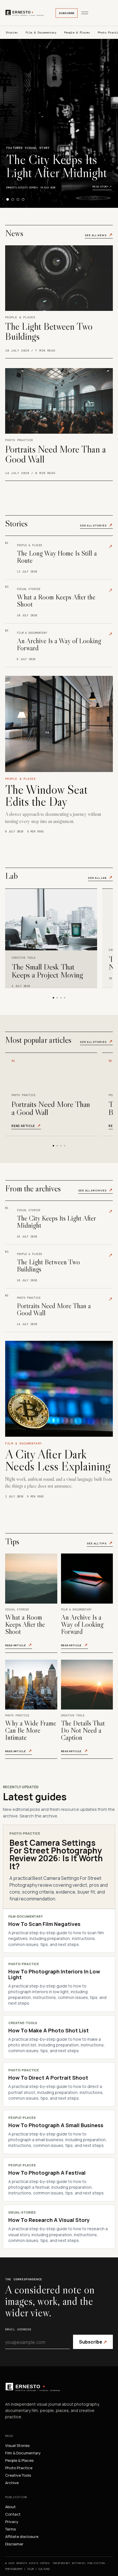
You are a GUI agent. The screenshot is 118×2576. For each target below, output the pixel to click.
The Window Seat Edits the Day (46, 795)
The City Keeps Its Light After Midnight (57, 166)
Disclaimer (14, 2544)
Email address (18, 2329)
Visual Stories (17, 2445)
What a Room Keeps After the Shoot (25, 1624)
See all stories (96, 525)
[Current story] (8, 199)
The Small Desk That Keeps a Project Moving (47, 971)
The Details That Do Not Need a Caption (83, 1730)
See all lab (100, 878)
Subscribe (67, 13)
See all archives (96, 1190)
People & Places (77, 32)
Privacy (12, 2522)
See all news (99, 235)
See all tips (100, 1543)
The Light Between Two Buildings (49, 331)
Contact (13, 2514)
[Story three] (18, 199)
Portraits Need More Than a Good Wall (56, 454)
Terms (10, 2529)
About (10, 2507)
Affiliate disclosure (22, 2536)
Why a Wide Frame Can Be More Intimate (31, 1730)
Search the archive (38, 1816)
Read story (102, 186)
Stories (12, 32)
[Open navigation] (85, 13)
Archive (12, 2483)
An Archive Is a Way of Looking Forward (82, 1624)
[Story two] (13, 199)
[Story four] (23, 199)
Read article (26, 1126)
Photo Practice (19, 2468)
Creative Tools (18, 2475)
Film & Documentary (41, 32)
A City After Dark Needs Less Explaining (58, 1460)
